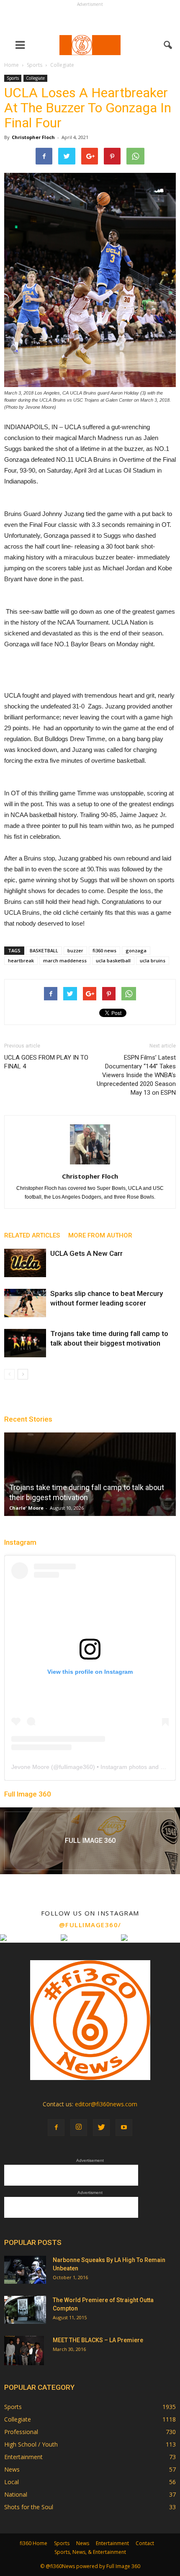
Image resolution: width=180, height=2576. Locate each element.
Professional (21, 2432)
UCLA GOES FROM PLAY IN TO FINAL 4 (46, 1062)
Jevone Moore (30, 1767)
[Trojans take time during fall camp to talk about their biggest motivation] (25, 1343)
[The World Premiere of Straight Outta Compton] (25, 2310)
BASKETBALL (44, 950)
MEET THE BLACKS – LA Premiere (98, 2340)
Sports (13, 78)
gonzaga (136, 950)
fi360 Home (33, 2543)
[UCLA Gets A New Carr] (25, 1263)
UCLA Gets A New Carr (86, 1253)
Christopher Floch (33, 137)
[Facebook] (56, 2128)
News (12, 2469)
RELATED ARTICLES (32, 1235)
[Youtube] (124, 2128)
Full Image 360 (28, 1794)
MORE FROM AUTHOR (100, 1235)
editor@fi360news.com (106, 2104)
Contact (145, 2543)
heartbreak (21, 960)
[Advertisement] (90, 19)
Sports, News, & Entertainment (90, 2552)
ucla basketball (113, 960)
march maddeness (65, 960)
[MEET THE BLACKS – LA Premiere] (24, 2351)
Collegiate (35, 78)
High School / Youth (31, 2444)
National (16, 2494)
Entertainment (23, 2457)
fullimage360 (76, 1767)
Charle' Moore (26, 1508)
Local (12, 2482)
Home (12, 65)
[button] (168, 45)
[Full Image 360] (90, 1841)
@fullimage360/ (90, 1925)
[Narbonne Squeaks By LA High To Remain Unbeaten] (25, 2270)
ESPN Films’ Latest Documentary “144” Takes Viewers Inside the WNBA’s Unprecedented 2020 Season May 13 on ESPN (136, 1075)
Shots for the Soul (29, 2507)
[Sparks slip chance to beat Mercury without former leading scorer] (25, 1303)
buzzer (75, 950)
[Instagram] (79, 2128)
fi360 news (104, 950)
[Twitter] (101, 2128)
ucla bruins (153, 960)
